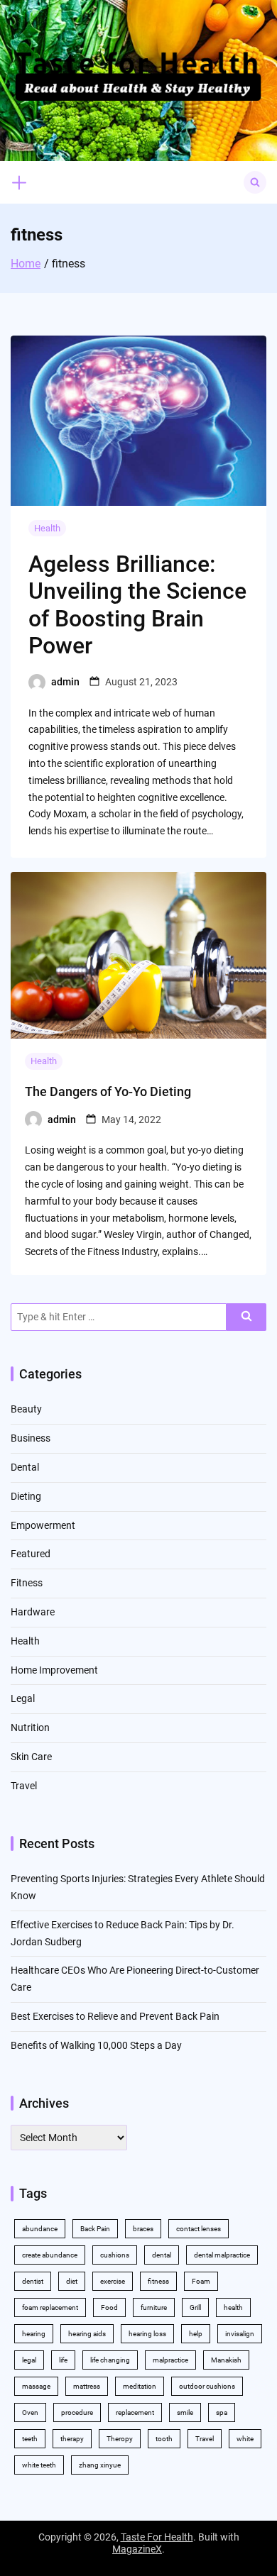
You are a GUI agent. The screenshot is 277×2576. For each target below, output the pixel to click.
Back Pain (95, 2229)
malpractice (170, 2360)
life (63, 2360)
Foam (201, 2281)
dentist (33, 2281)
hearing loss (147, 2334)
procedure (77, 2412)
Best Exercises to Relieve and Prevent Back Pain (115, 2016)
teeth (30, 2439)
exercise (113, 2281)
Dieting (26, 1496)
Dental (25, 1467)
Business (31, 1438)
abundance (40, 2229)
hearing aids (87, 2334)
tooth (164, 2439)
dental (162, 2255)
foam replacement (50, 2307)
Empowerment (43, 1525)
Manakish (226, 2360)
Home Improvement (54, 1670)
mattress (87, 2386)
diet (72, 2281)
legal (29, 2360)
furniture (154, 2307)
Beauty (26, 1409)
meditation (140, 2386)
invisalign (240, 2334)
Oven (30, 2412)
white (245, 2439)
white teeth (39, 2465)
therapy (72, 2439)
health (233, 2307)
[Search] (246, 1317)
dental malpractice (222, 2255)
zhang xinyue (100, 2465)
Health (47, 528)
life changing (110, 2360)
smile (185, 2412)
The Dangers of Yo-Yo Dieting (108, 1091)
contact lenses (199, 2229)
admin (65, 682)
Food (109, 2307)
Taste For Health (157, 2537)
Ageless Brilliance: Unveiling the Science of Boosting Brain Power (137, 605)
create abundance (50, 2255)
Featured (31, 1554)
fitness (158, 2281)
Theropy (120, 2439)
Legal (23, 1698)
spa (222, 2412)
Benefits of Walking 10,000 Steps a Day (96, 2045)
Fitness (27, 1583)
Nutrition (30, 1728)
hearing (34, 2334)
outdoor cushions (207, 2386)
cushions (115, 2255)
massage (36, 2386)
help (196, 2334)
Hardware (33, 1612)
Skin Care (31, 1757)
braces (143, 2229)
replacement (135, 2412)
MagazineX (137, 2549)
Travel (24, 1786)
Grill (195, 2307)
